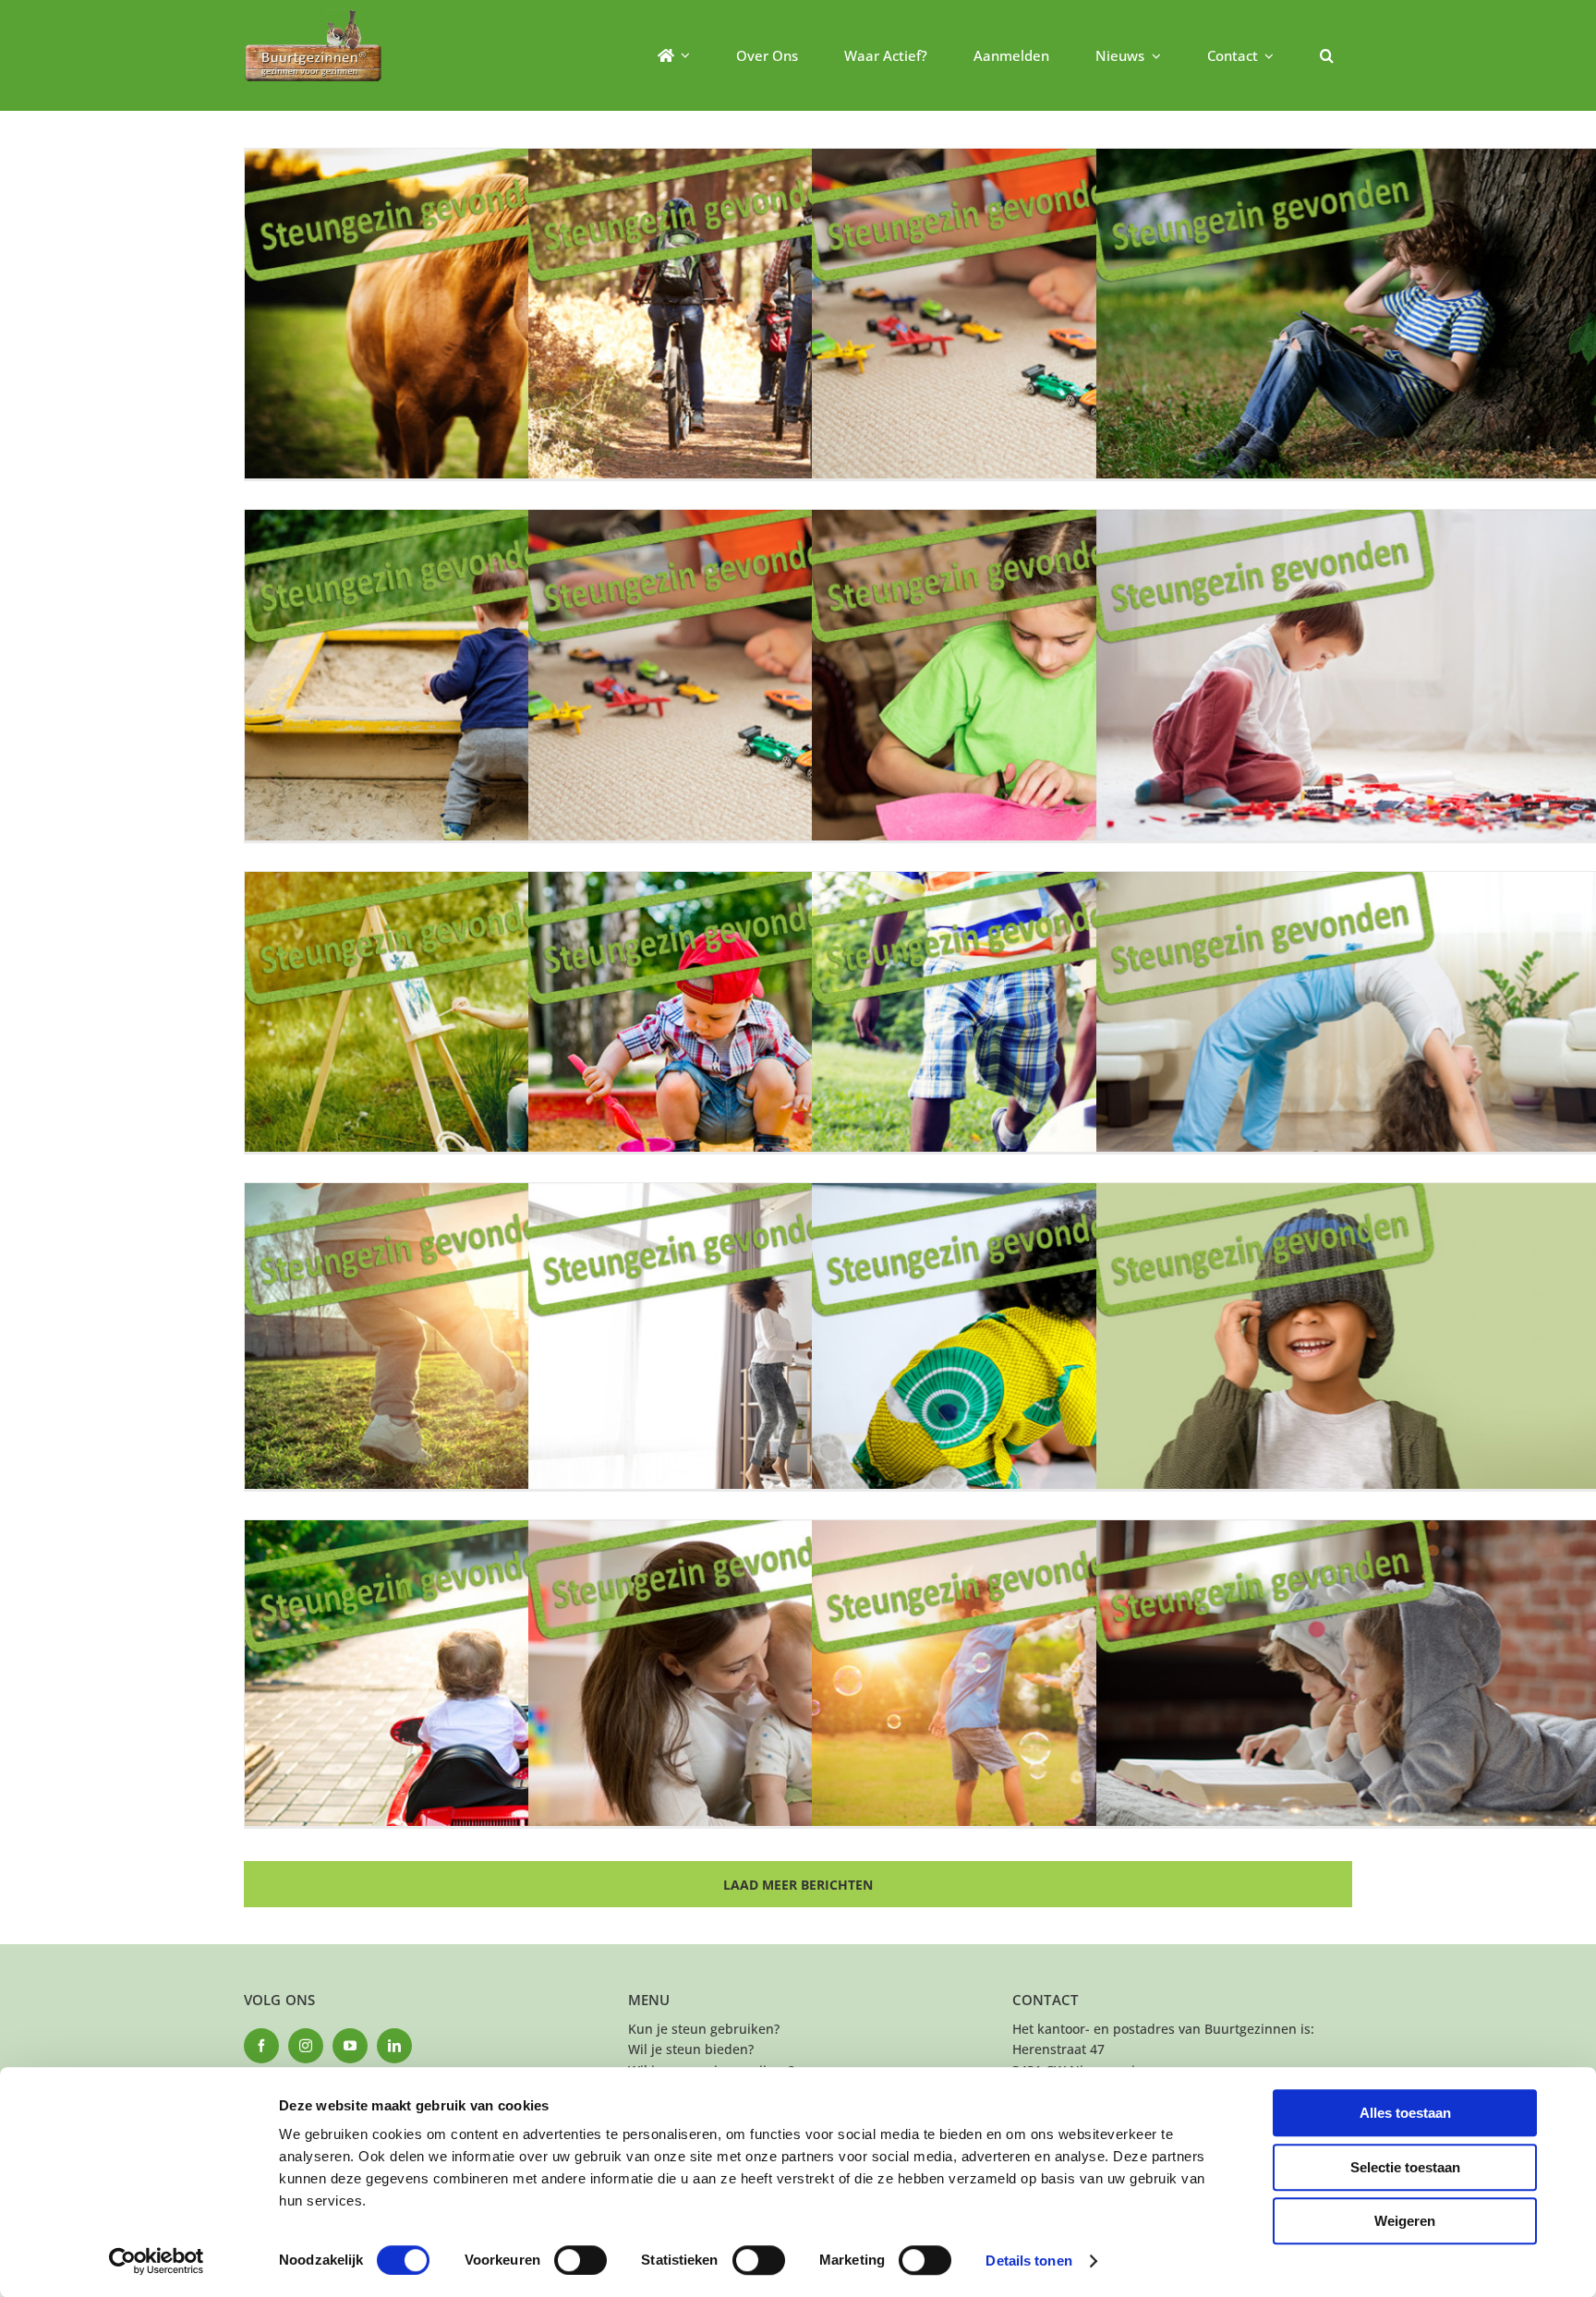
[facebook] (261, 2046)
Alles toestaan (1405, 2113)
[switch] (580, 2260)
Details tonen (1028, 2261)
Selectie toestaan (1405, 2167)
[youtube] (350, 2046)
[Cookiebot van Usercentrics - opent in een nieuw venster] (157, 2261)
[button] (1327, 55)
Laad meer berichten (798, 1885)
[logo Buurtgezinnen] (313, 15)
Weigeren (1405, 2221)
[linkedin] (394, 2046)
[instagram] (306, 2046)
